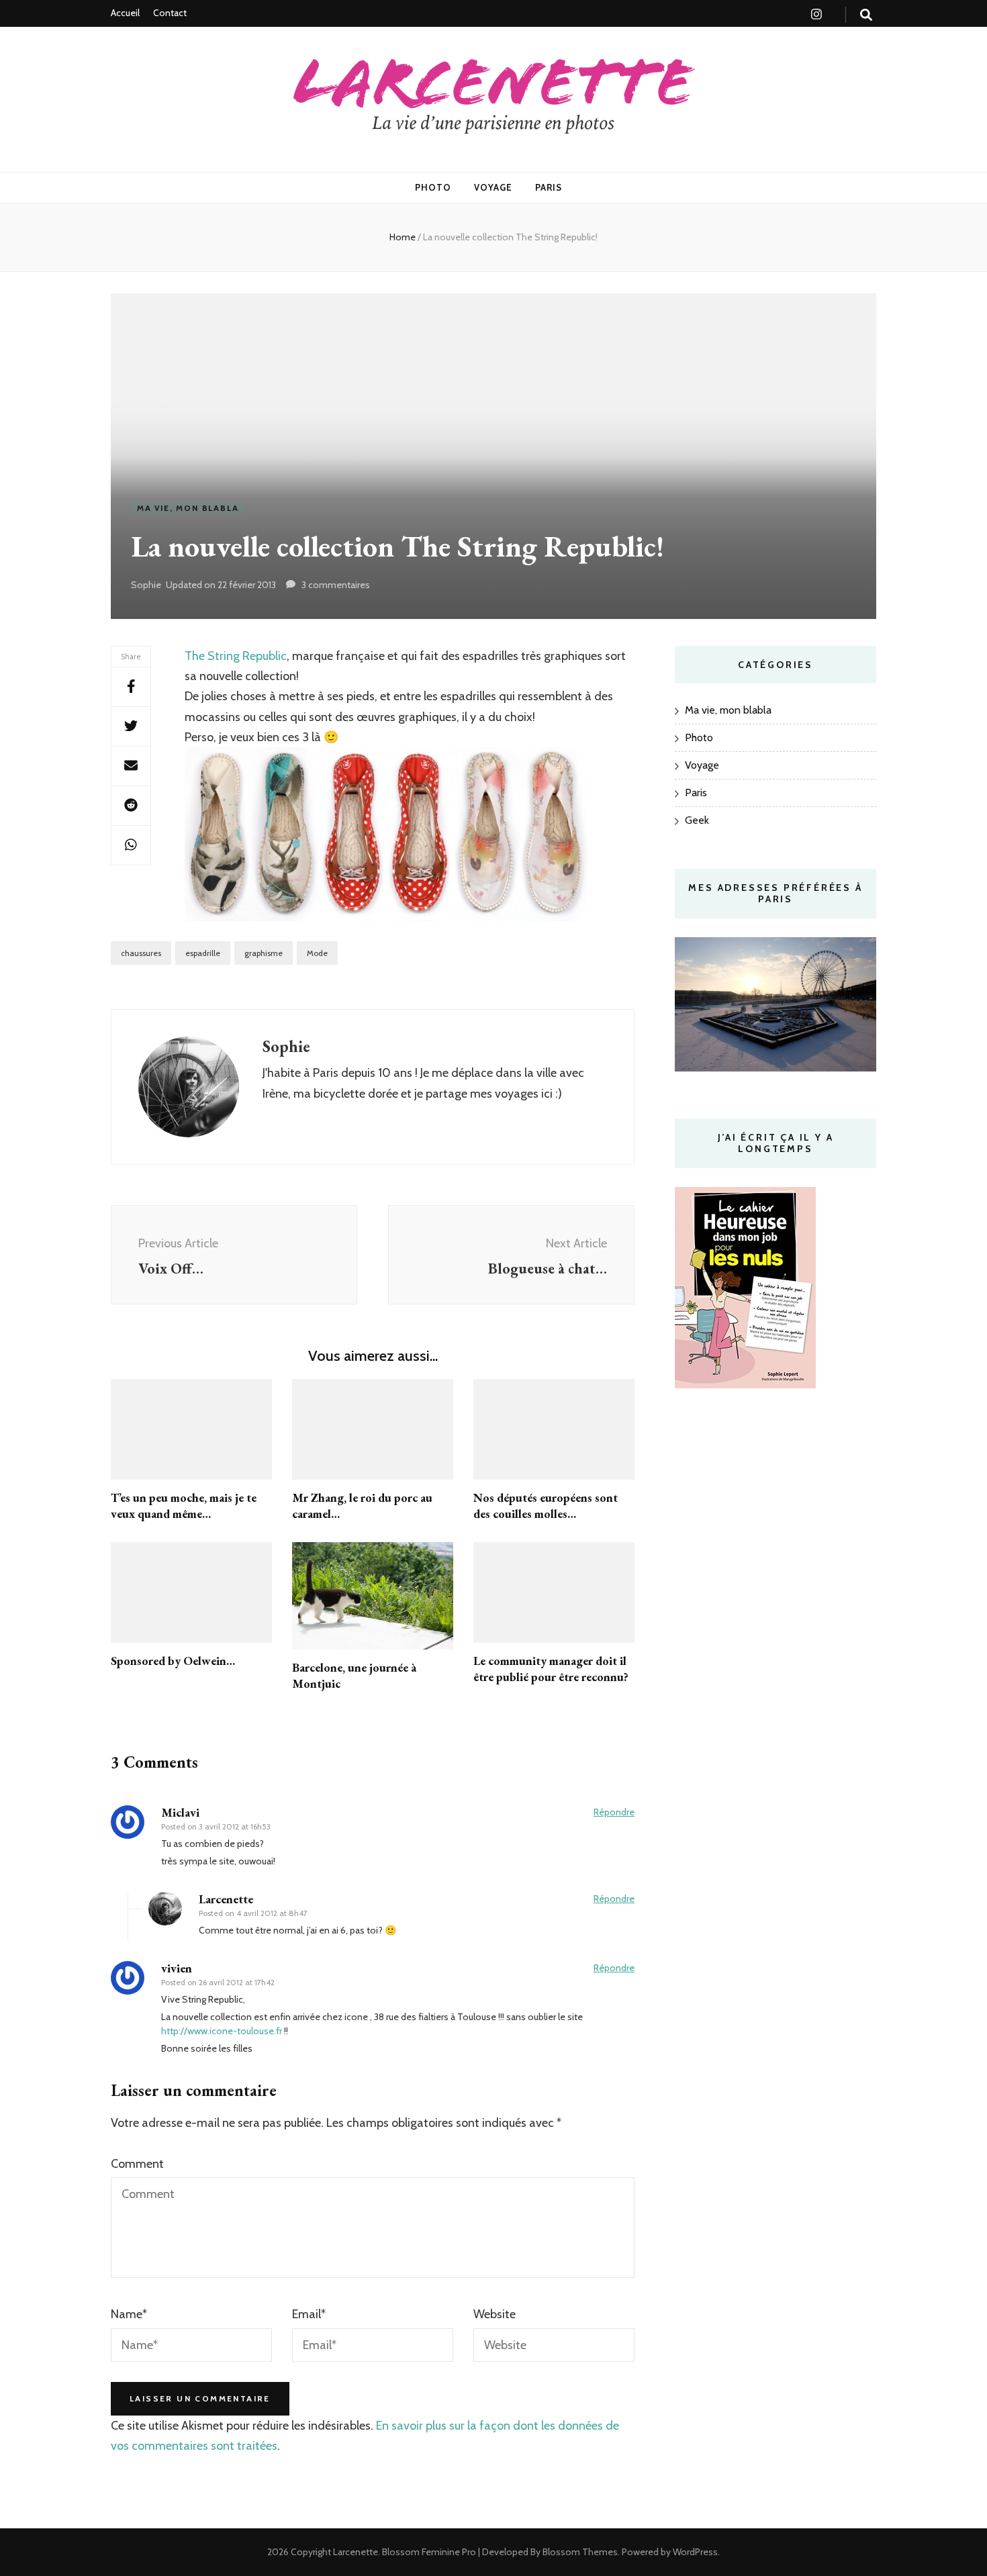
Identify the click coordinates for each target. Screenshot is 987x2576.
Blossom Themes (579, 2552)
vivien (177, 1968)
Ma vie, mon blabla (188, 508)
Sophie (146, 585)
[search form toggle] (866, 15)
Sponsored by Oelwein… (173, 1661)
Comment (137, 2164)
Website (495, 2314)
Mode (317, 953)
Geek (697, 820)
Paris (549, 187)
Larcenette (356, 2552)
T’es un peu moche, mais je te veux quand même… (184, 1506)
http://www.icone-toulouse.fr (222, 2031)
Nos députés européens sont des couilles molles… (546, 1506)
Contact (170, 13)
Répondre (614, 1812)
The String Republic (236, 656)
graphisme (264, 953)
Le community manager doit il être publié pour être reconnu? (551, 1669)
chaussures (141, 953)
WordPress (695, 2552)
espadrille (203, 953)
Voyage (493, 187)
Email (309, 2314)
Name (129, 2314)
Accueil (125, 13)
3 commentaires (336, 585)
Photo (433, 187)
